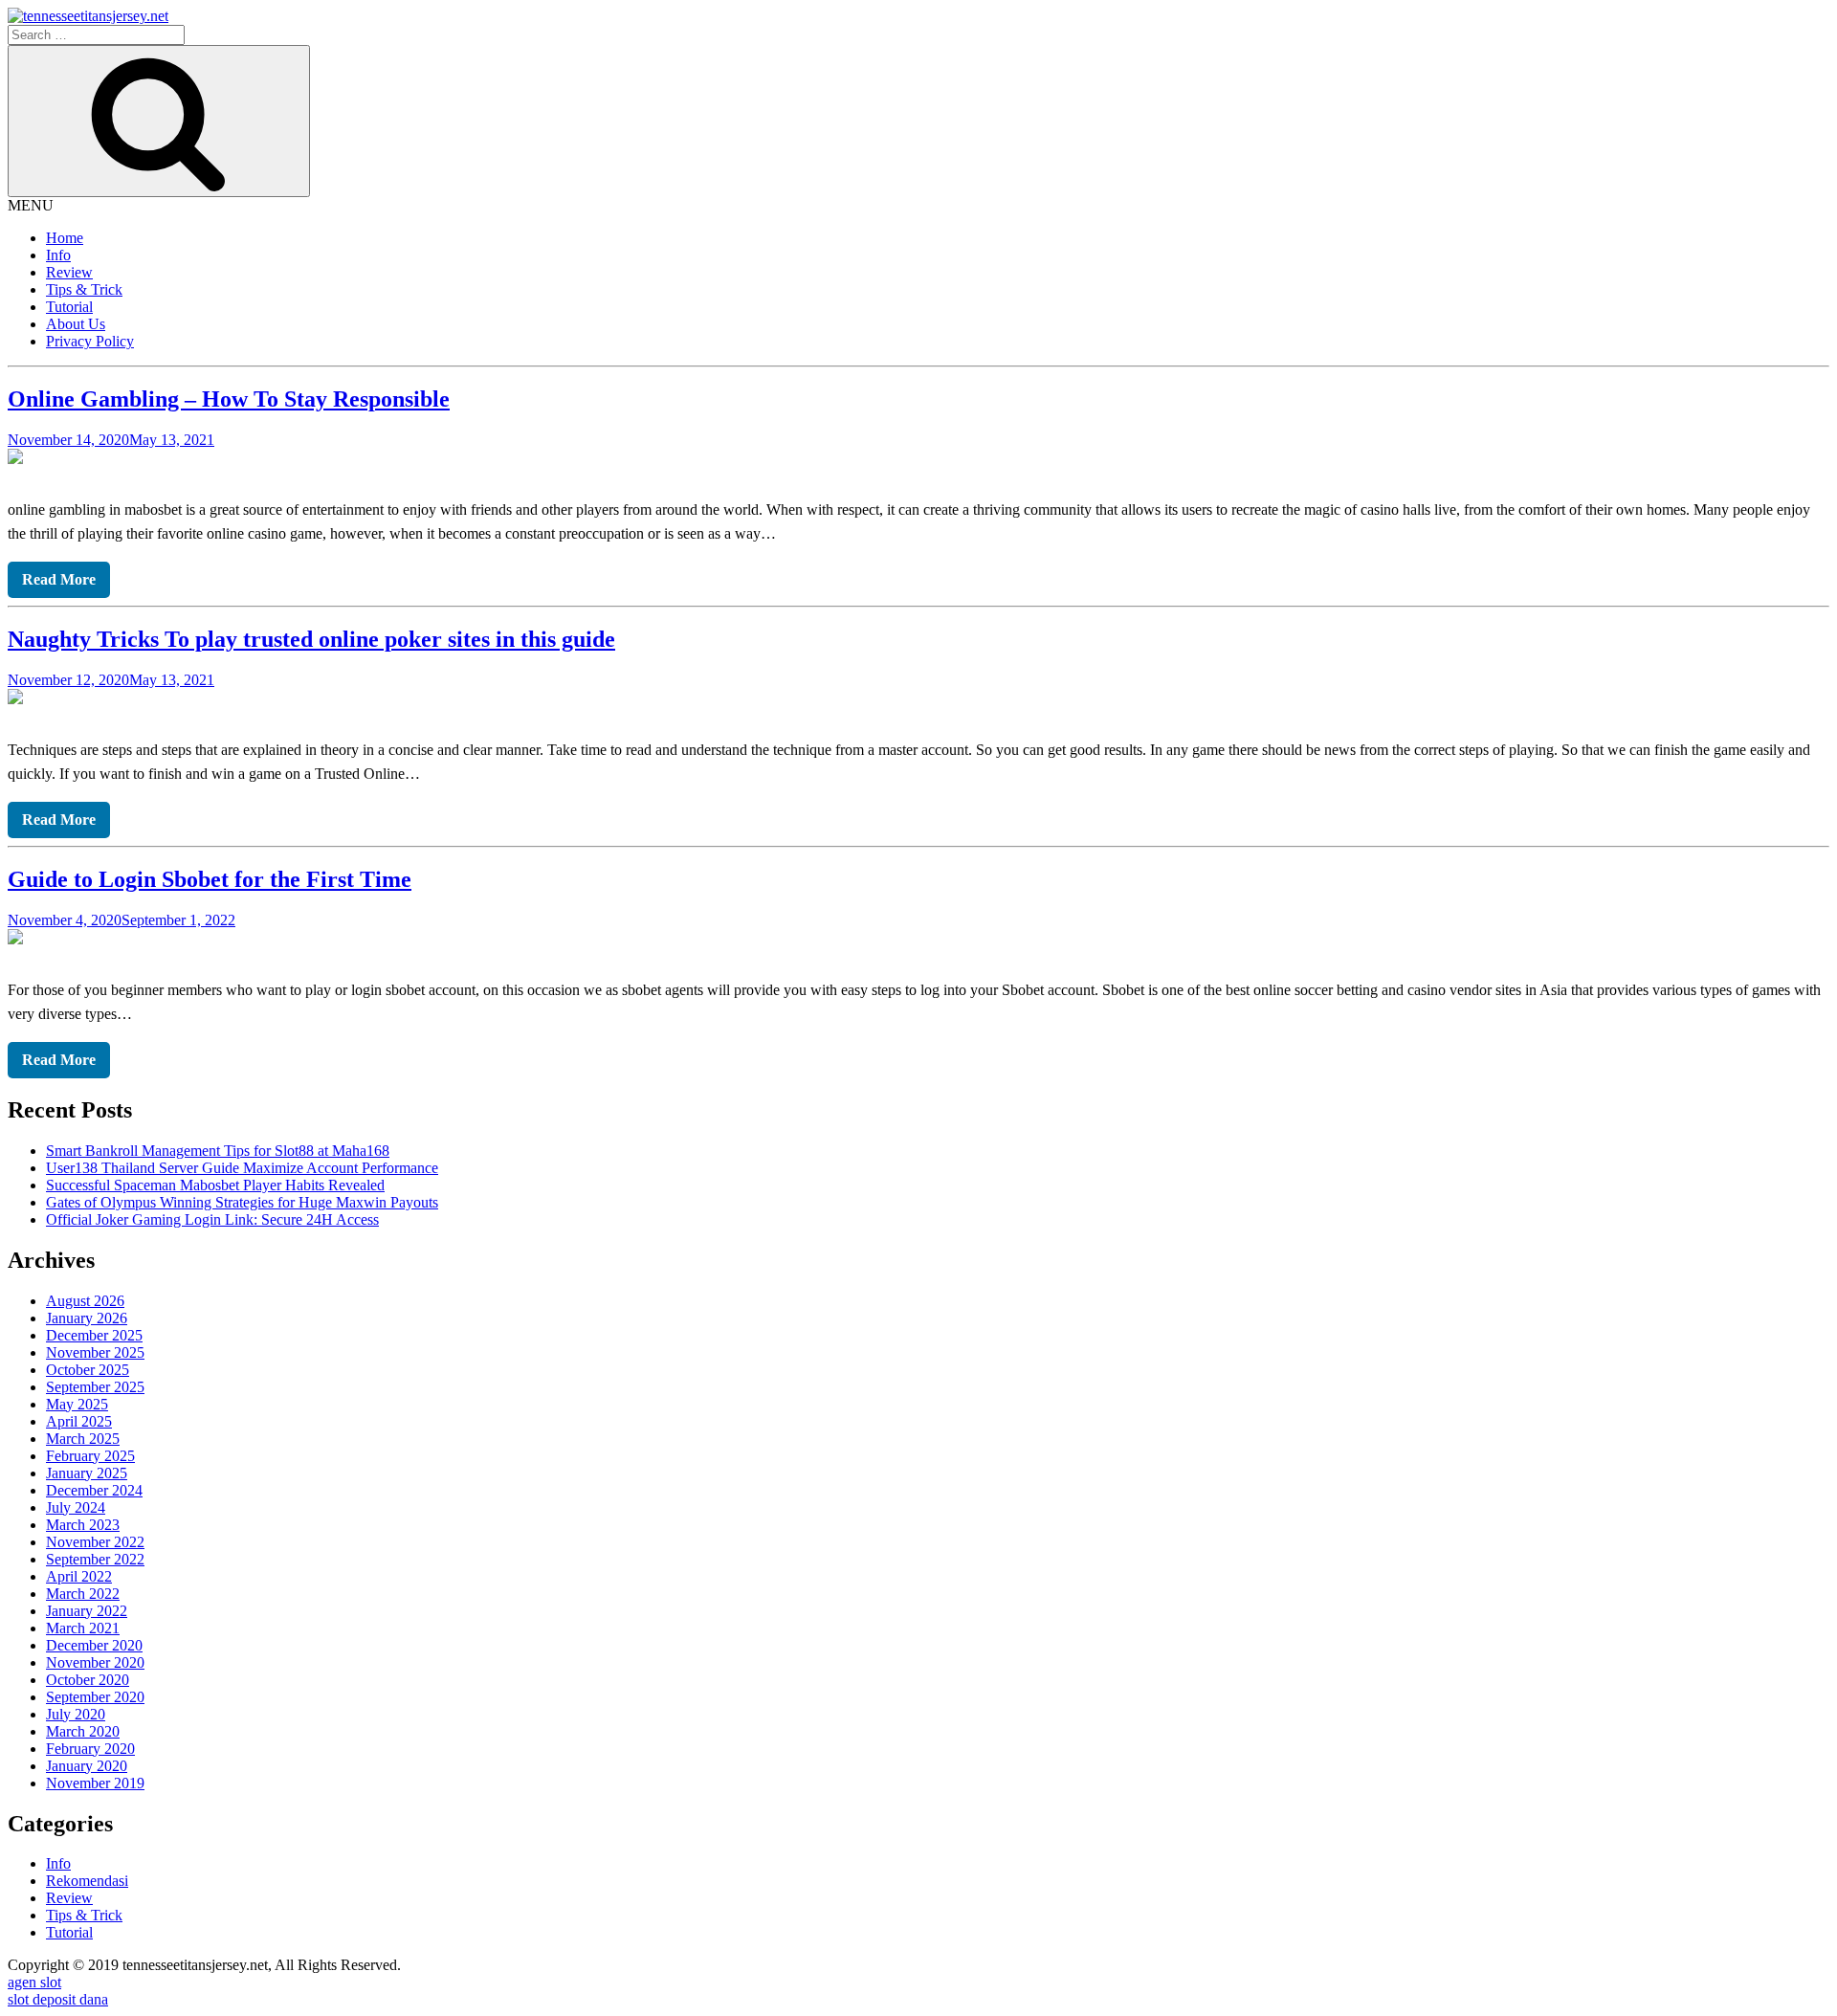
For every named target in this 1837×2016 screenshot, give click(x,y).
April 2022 (79, 1576)
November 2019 (95, 1783)
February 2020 (90, 1749)
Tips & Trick (84, 289)
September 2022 (95, 1559)
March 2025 (83, 1439)
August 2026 (85, 1301)
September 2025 (95, 1387)
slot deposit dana (58, 1999)
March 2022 (83, 1594)
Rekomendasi (87, 1881)
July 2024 (76, 1507)
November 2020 (95, 1662)
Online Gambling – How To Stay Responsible (229, 399)
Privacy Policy (90, 341)
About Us (76, 324)
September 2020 (95, 1697)
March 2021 (83, 1628)
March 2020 (83, 1731)
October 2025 (88, 1370)
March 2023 (83, 1525)
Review (69, 272)
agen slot (34, 1982)
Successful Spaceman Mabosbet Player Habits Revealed (215, 1185)
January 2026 (87, 1318)
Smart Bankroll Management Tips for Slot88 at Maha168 (218, 1151)
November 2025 (95, 1352)
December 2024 (94, 1490)
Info (58, 255)
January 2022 (87, 1611)
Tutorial (69, 307)
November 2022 (95, 1542)
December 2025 (94, 1335)
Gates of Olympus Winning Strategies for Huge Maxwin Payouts (242, 1202)
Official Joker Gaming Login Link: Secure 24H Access (212, 1219)
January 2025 (87, 1473)
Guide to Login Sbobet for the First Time (210, 879)
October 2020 (88, 1680)
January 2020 (87, 1766)
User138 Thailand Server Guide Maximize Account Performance (242, 1168)
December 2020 (94, 1645)
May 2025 (77, 1404)
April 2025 (79, 1421)
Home (65, 238)
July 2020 (76, 1714)
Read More (59, 579)
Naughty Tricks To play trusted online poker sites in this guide (311, 639)
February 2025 (90, 1456)
